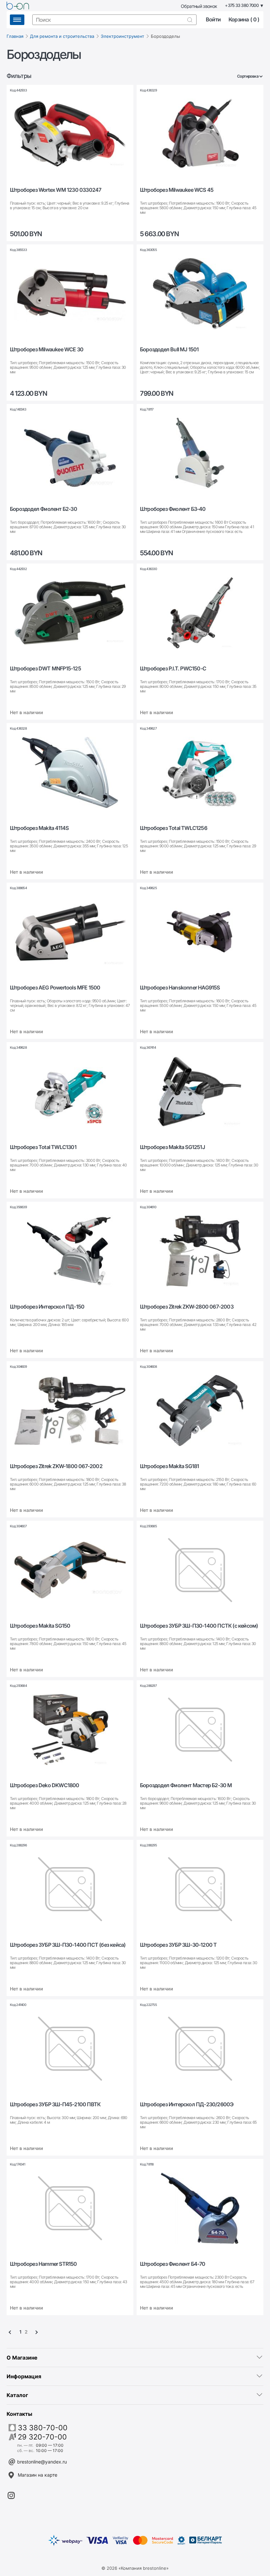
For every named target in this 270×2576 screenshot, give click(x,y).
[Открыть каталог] (17, 20)
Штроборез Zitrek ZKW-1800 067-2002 (56, 1466)
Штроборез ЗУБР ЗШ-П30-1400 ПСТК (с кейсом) (199, 1626)
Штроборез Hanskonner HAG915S (180, 988)
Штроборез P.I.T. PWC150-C (173, 669)
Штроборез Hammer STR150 (43, 2264)
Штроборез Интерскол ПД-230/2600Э (187, 2104)
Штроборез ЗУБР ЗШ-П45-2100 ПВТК (55, 2104)
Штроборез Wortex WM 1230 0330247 (55, 190)
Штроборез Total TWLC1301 (43, 1147)
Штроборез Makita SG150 (40, 1626)
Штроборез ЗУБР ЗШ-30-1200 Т (178, 1945)
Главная (15, 36)
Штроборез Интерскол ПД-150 (47, 1307)
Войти (213, 20)
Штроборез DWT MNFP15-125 (45, 669)
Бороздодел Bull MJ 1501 (169, 350)
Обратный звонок (199, 6)
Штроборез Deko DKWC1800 (45, 1785)
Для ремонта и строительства (62, 36)
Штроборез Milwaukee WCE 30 (47, 350)
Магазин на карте (38, 2475)
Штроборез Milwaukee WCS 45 (177, 190)
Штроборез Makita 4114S (39, 828)
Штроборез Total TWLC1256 (174, 828)
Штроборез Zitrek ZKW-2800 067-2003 (187, 1307)
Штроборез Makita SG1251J (172, 1147)
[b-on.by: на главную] (18, 6)
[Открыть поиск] (190, 20)
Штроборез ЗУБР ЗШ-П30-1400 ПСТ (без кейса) (68, 1945)
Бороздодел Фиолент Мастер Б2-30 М (186, 1785)
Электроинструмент (122, 36)
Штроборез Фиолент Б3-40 (173, 509)
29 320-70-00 (42, 2437)
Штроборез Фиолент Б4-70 (173, 2264)
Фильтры (19, 76)
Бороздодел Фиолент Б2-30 (43, 509)
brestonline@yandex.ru (42, 2462)
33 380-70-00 (43, 2428)
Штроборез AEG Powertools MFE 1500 (55, 988)
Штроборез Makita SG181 (169, 1466)
